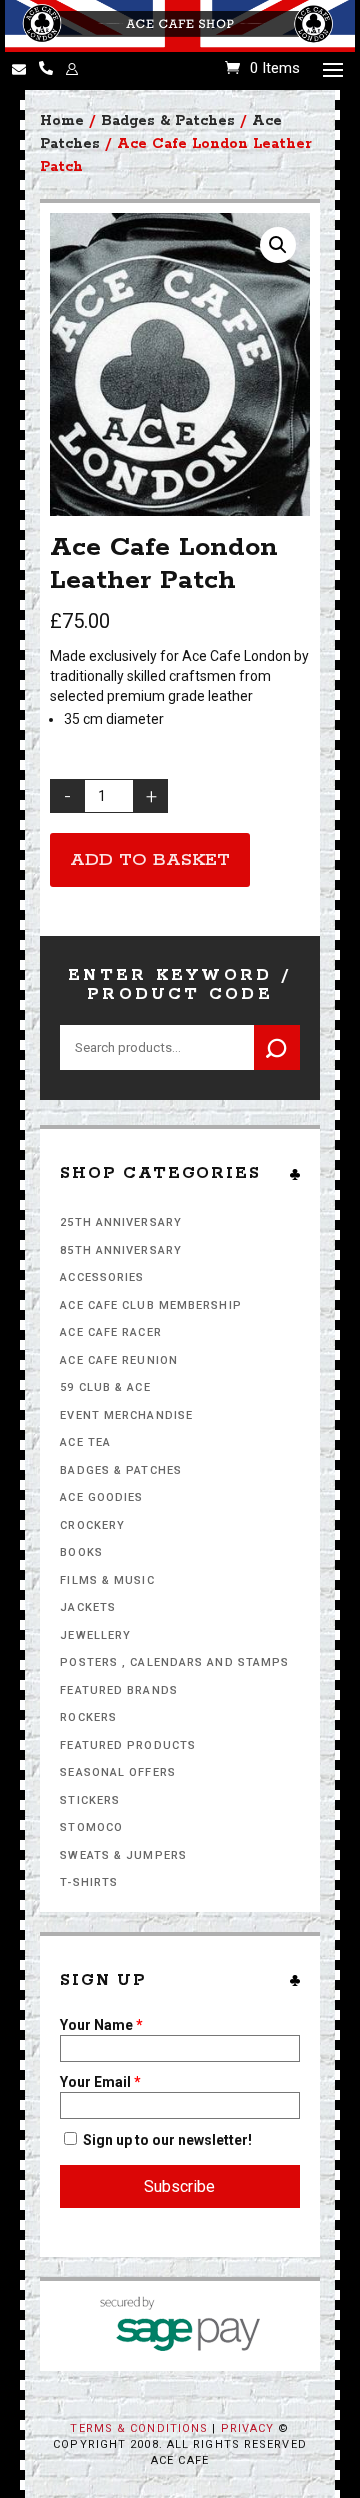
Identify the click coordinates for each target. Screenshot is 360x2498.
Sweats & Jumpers (123, 1855)
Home (62, 121)
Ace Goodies (101, 1497)
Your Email (100, 2082)
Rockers (88, 1717)
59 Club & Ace (105, 1387)
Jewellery (95, 1635)
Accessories (102, 1277)
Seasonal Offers (118, 1772)
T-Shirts (89, 1882)
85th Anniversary (121, 1250)
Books (81, 1552)
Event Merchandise (126, 1415)
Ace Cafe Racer (110, 1332)
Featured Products (128, 1745)
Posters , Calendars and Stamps (174, 1662)
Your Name (101, 2025)
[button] (278, 245)
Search (277, 1047)
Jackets (88, 1607)
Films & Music (107, 1580)
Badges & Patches (121, 1470)
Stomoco (91, 1827)
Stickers (90, 1800)
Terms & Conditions (139, 2428)
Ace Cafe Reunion (119, 1360)
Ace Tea (85, 1442)
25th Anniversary (121, 1222)
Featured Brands (119, 1690)
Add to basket (150, 860)
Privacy (248, 2428)
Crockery (92, 1525)
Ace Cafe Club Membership (150, 1305)
